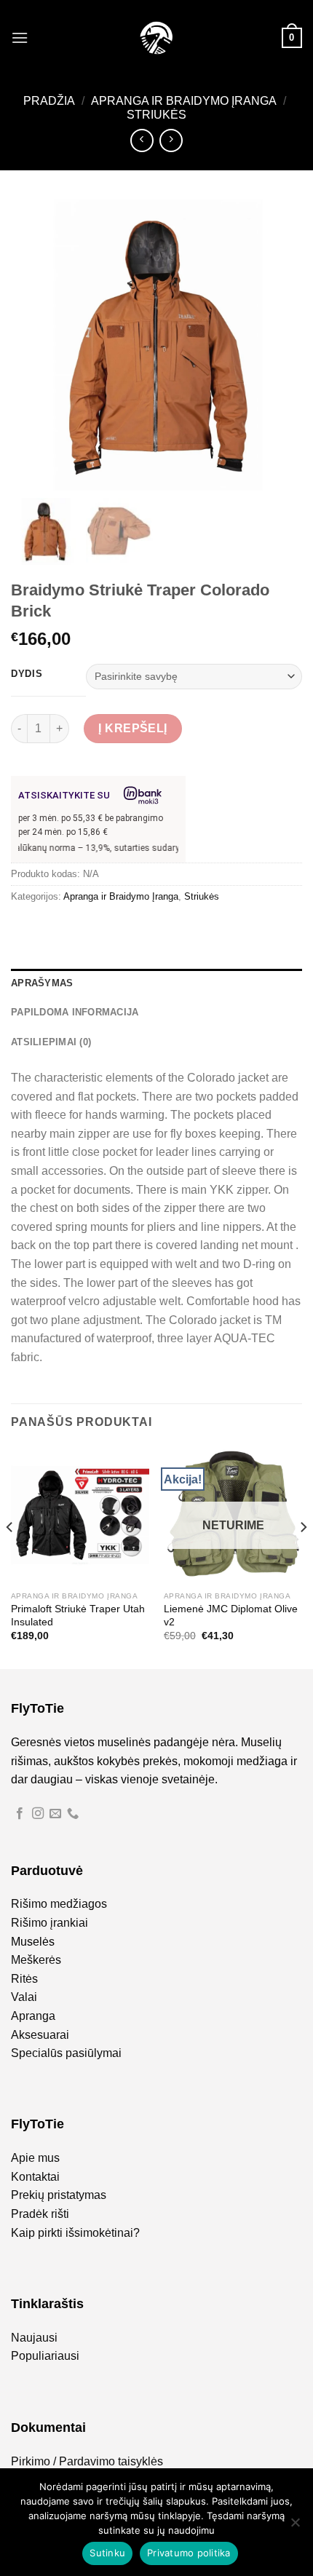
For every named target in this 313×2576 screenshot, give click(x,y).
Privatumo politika (189, 2553)
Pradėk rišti (40, 2214)
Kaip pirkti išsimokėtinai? (75, 2233)
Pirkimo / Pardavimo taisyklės (87, 2461)
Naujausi (34, 2338)
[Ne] (295, 2527)
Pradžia (49, 101)
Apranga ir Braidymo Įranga (184, 101)
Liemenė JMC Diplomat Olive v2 (231, 1616)
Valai (24, 1997)
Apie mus (35, 2158)
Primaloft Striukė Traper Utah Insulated (78, 1616)
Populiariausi (45, 2356)
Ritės (24, 1979)
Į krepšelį (133, 728)
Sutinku (107, 2553)
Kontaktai (35, 2177)
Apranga (33, 2016)
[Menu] (20, 37)
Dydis (27, 674)
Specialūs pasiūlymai (66, 2053)
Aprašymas (42, 983)
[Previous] (10, 1556)
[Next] (303, 1556)
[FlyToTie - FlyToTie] (156, 38)
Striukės (156, 115)
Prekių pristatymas (59, 2195)
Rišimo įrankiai (49, 1923)
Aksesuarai (40, 2035)
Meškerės (36, 1960)
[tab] (156, 983)
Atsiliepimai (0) (51, 1042)
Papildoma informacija (75, 1012)
